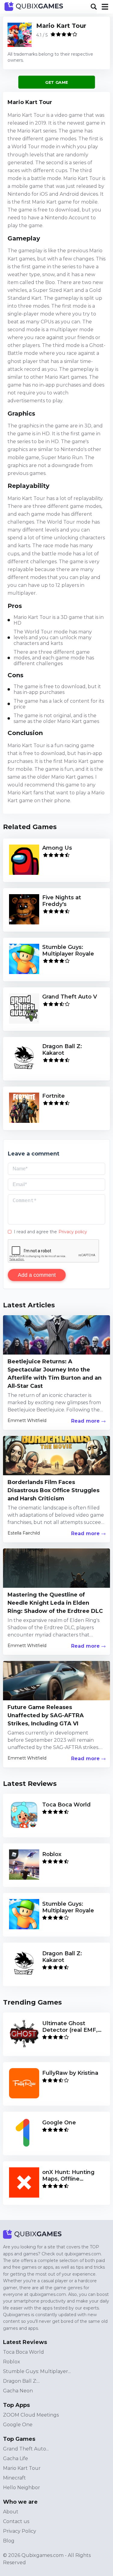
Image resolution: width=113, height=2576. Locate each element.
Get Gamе (56, 82)
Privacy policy (73, 1232)
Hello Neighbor (22, 2488)
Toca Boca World (24, 2352)
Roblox (12, 2362)
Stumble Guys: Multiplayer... (37, 2371)
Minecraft (14, 2478)
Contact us (16, 2521)
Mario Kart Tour (61, 26)
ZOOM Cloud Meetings (31, 2415)
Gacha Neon (18, 2391)
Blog (9, 2541)
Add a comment (37, 1275)
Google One (18, 2425)
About (11, 2512)
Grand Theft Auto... (26, 2449)
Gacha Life (16, 2458)
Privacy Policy (20, 2531)
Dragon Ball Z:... (21, 2381)
